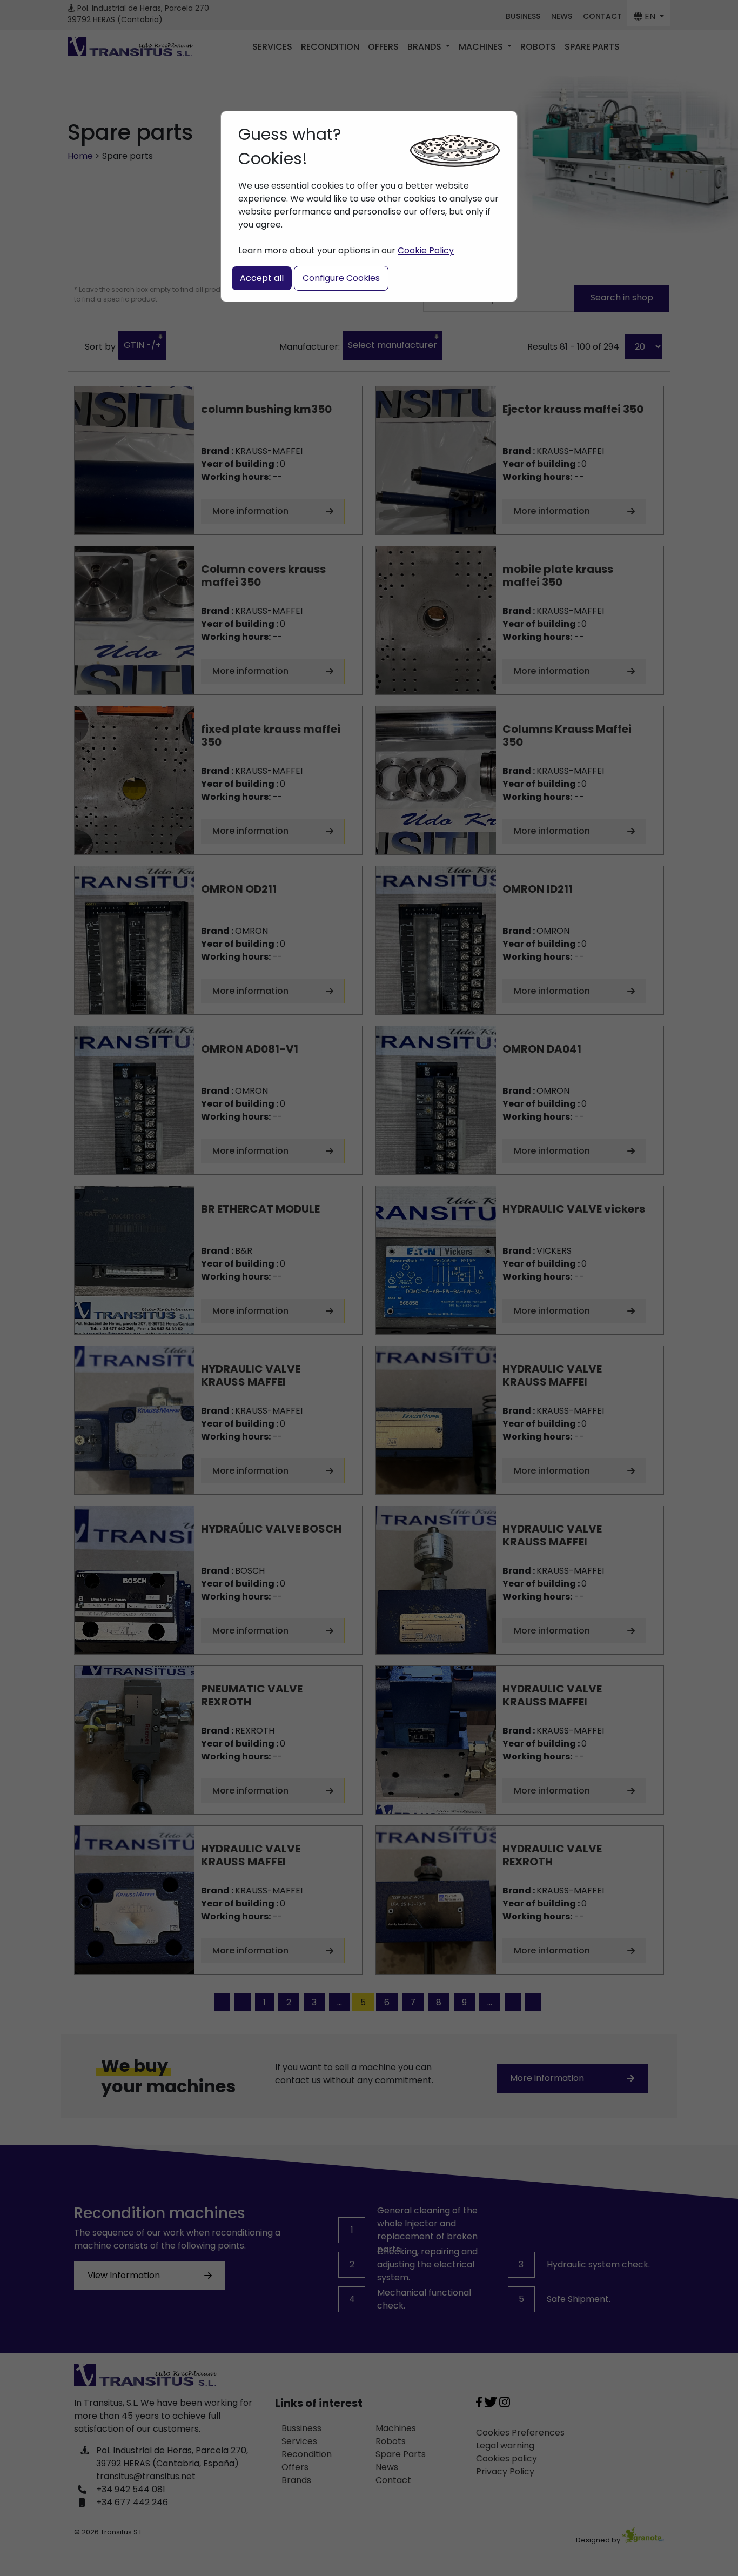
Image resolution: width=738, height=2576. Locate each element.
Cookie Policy (426, 250)
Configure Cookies (341, 278)
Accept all (262, 278)
